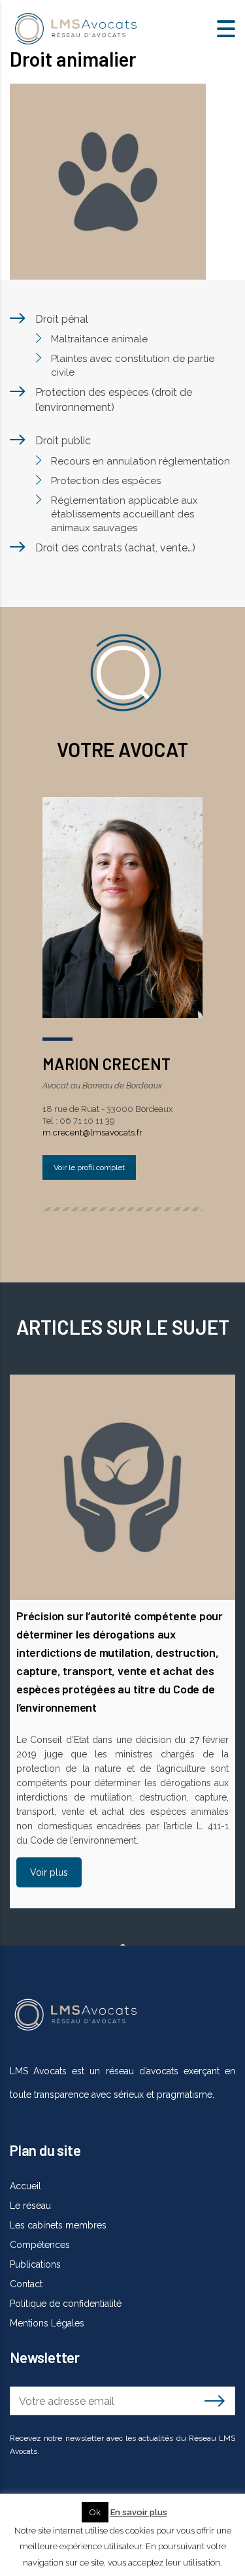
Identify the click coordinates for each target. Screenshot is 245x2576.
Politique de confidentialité (66, 2304)
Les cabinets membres (58, 2225)
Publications (35, 2264)
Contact (26, 2284)
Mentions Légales (47, 2323)
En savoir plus (139, 2512)
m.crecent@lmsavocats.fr (92, 1133)
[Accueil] (75, 28)
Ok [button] (95, 2512)
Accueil (25, 2186)
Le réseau (30, 2206)
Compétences (40, 2245)
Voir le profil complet (89, 1167)
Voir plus (49, 1872)
